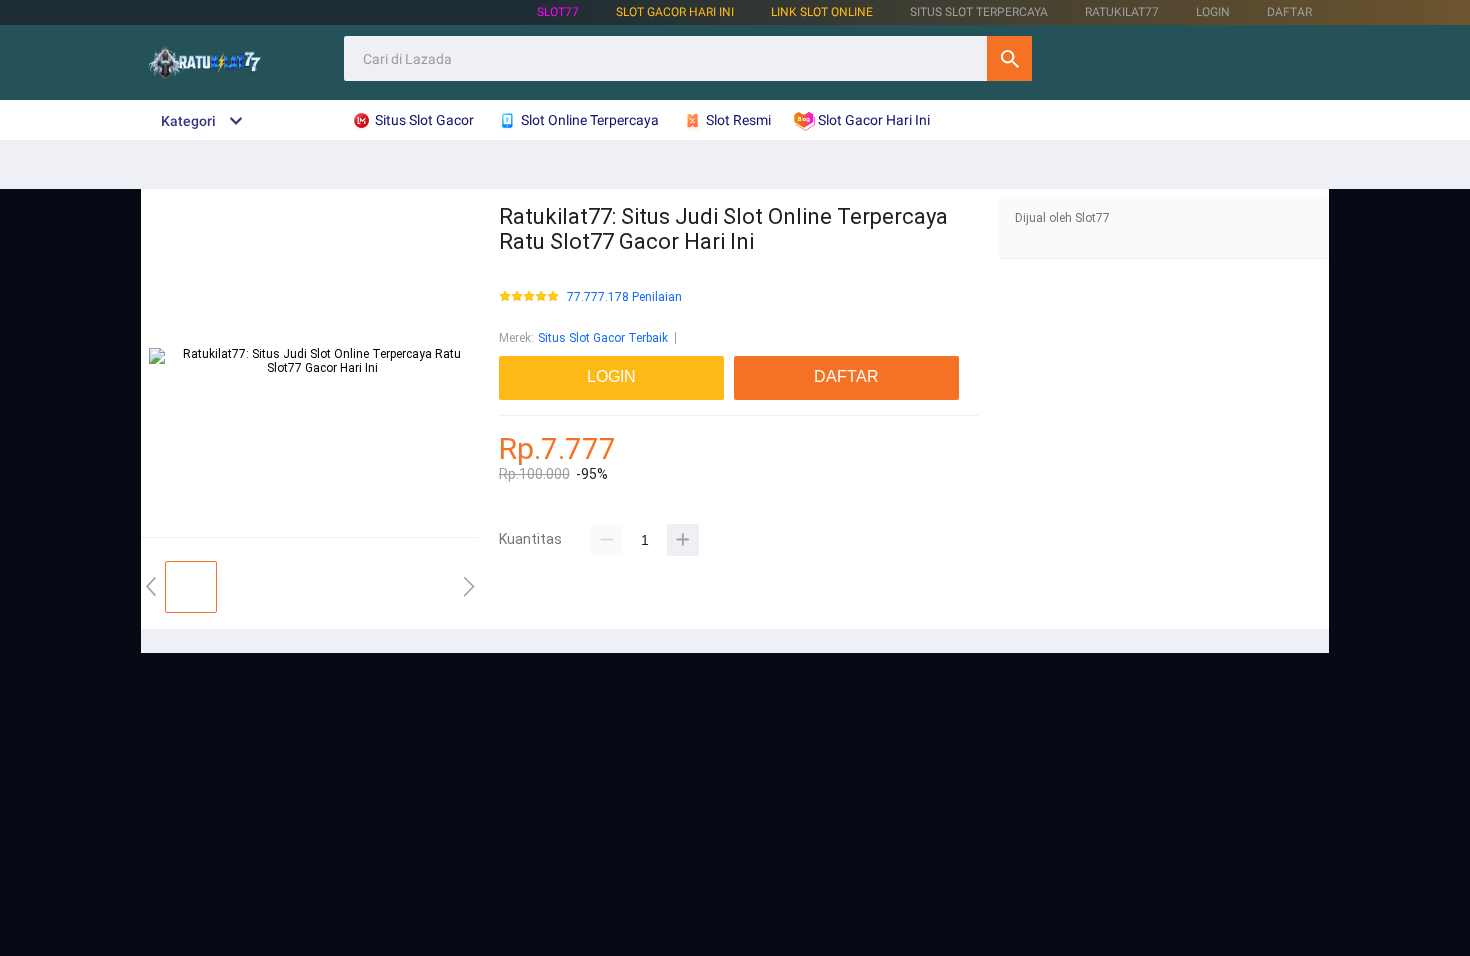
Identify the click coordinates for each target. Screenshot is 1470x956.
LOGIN (1213, 12)
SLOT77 (558, 12)
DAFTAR (1289, 12)
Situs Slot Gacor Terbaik (603, 338)
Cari (1009, 58)
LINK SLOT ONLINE (822, 12)
